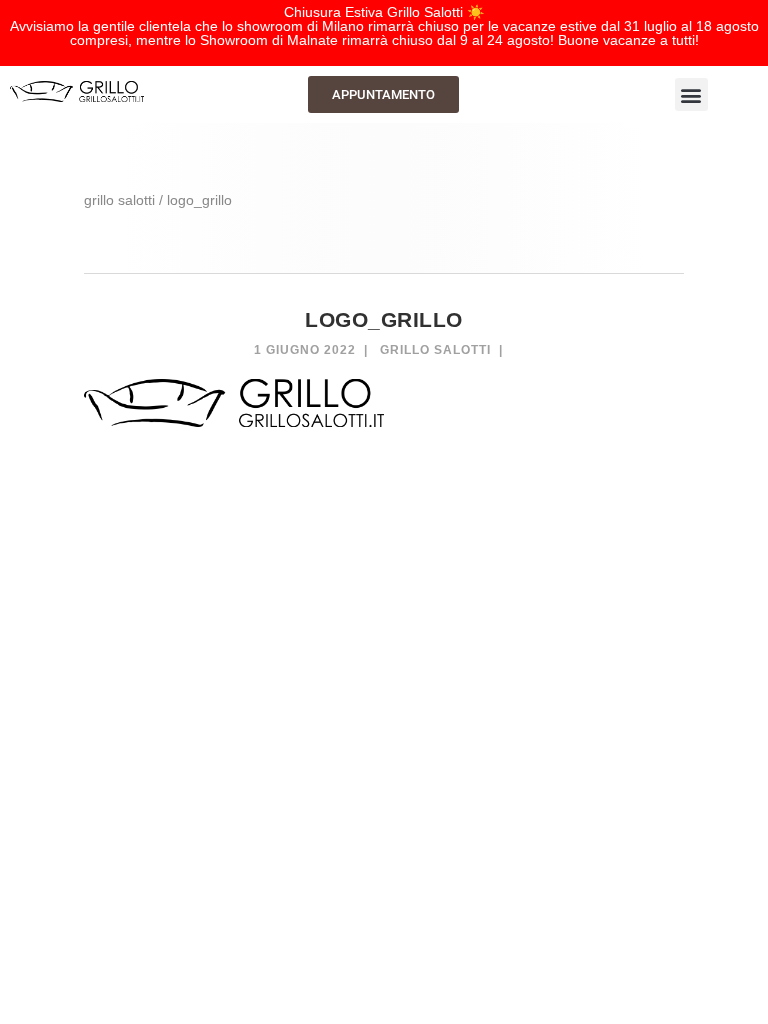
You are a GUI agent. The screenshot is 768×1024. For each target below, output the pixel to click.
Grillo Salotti (435, 350)
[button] (691, 94)
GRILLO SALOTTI (119, 200)
